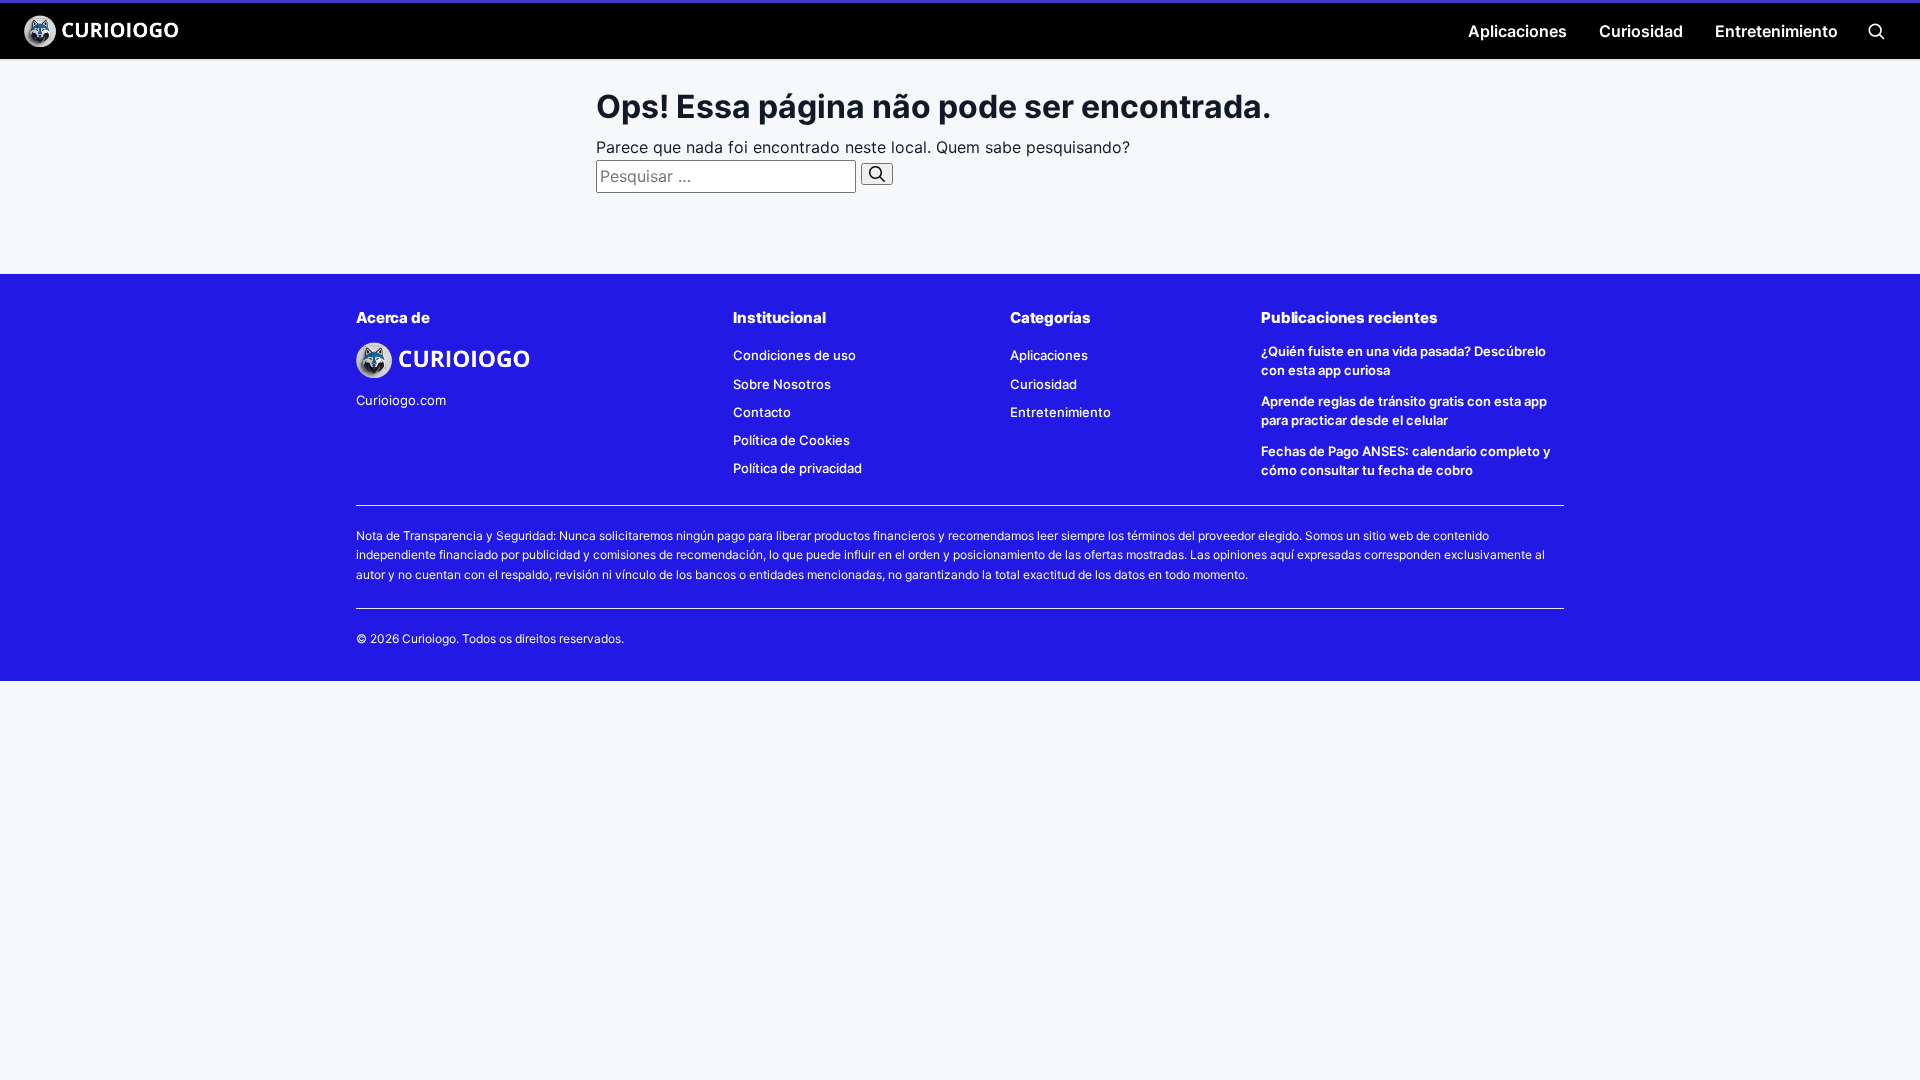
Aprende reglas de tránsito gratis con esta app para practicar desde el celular (1404, 410)
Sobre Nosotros (782, 384)
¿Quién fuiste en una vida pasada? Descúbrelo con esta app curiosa (1403, 360)
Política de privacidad (797, 468)
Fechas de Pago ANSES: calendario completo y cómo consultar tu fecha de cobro (1405, 460)
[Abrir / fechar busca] (1876, 31)
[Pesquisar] (877, 174)
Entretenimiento (1776, 31)
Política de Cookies (791, 440)
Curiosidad (1641, 31)
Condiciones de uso (794, 355)
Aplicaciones (1517, 31)
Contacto (762, 412)
